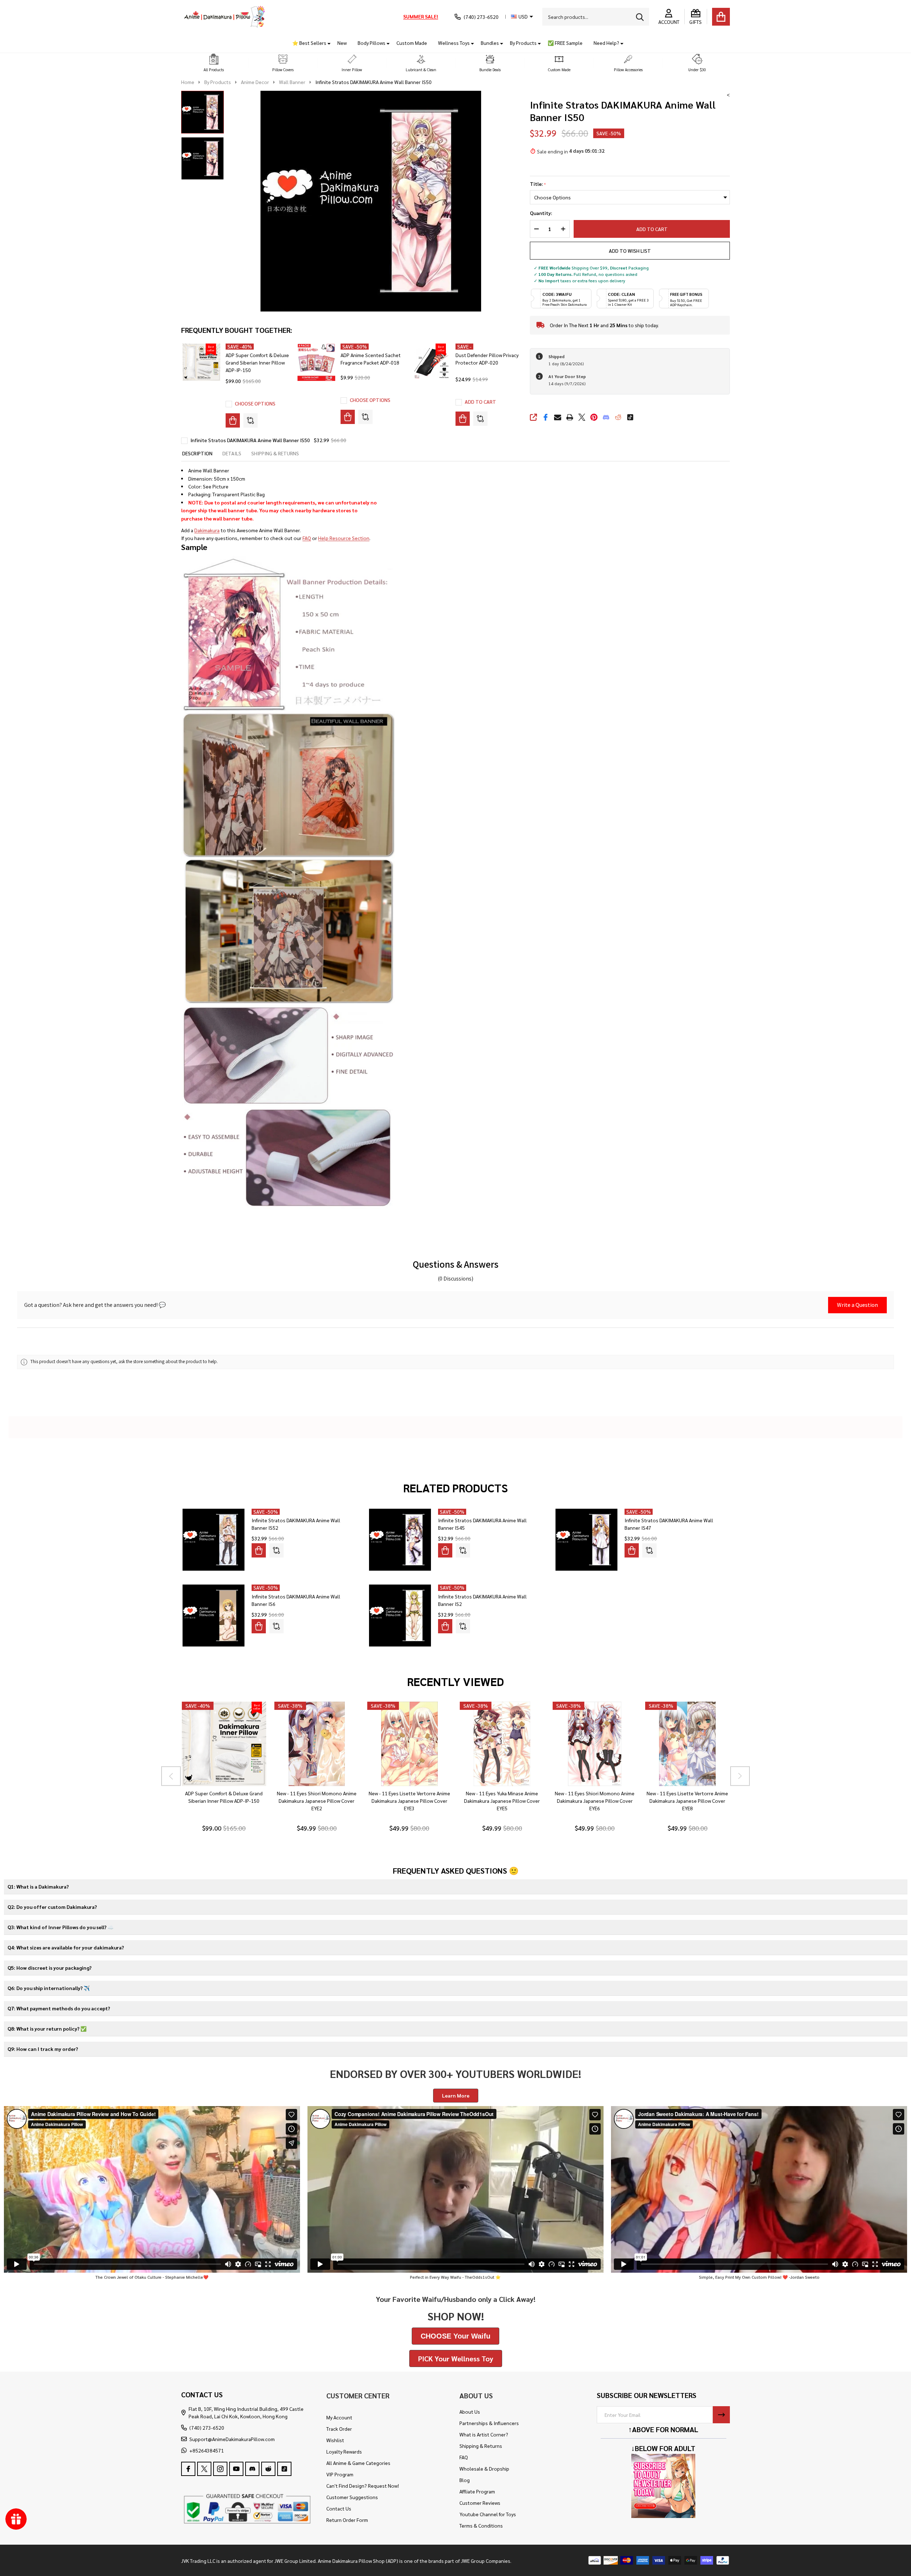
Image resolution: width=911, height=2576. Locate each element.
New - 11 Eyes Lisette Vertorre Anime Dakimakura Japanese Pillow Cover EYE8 (687, 1801)
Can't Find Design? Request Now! (363, 2486)
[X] (582, 417)
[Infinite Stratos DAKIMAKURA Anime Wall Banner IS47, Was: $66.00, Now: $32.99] (586, 1540)
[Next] (740, 1776)
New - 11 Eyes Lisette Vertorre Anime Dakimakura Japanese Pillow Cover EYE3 (409, 1801)
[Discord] (606, 417)
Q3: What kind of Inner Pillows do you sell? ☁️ (60, 1927)
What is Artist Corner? (484, 2434)
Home (188, 82)
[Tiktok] (630, 417)
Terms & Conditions (481, 2525)
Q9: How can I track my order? (43, 2049)
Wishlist (335, 2440)
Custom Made (412, 43)
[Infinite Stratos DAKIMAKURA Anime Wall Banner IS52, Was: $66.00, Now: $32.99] (214, 1540)
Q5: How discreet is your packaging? (49, 1968)
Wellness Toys (454, 43)
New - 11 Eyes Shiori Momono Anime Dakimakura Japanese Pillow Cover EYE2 (316, 1801)
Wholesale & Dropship (484, 2468)
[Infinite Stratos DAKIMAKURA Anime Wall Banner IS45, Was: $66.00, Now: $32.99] (400, 1540)
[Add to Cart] (463, 419)
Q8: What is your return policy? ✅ (47, 2028)
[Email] (558, 417)
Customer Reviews (480, 2503)
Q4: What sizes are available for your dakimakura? (66, 1947)
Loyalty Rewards (344, 2451)
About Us (470, 2412)
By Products (523, 43)
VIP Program (340, 2474)
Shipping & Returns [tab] (275, 453)
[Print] (570, 417)
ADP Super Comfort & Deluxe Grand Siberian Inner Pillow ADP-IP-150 (257, 362)
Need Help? (606, 43)
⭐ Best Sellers (309, 43)
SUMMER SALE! (421, 16)
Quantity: (541, 213)
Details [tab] (232, 453)
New (342, 43)
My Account (339, 2417)
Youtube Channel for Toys (488, 2514)
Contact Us (339, 2508)
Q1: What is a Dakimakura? (38, 1886)
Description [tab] (197, 453)
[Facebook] (546, 417)
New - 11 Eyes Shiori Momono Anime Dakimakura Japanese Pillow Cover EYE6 (595, 1801)
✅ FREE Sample (565, 43)
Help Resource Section (344, 538)
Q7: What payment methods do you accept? (59, 2008)
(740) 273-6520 (207, 2428)
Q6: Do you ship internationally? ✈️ (49, 1988)
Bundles (490, 43)
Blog (465, 2480)
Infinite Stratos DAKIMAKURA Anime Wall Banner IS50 (250, 440)
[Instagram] (220, 2469)
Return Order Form (347, 2520)
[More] (326, 43)
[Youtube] (236, 2469)
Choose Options (255, 403)
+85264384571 (207, 2450)
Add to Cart (652, 229)
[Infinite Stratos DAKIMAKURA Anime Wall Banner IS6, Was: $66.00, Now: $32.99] (214, 1616)
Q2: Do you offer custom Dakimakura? (52, 1907)
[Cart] (721, 17)
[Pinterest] (594, 417)
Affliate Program (477, 2491)
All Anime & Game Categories (358, 2463)
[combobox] (596, 17)
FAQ (307, 538)
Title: (538, 184)
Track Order (339, 2429)
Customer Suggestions (352, 2497)
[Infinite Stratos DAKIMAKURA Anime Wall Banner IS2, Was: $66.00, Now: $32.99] (400, 1616)
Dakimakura (207, 530)
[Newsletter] (721, 2415)
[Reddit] (618, 417)
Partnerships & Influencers (489, 2423)
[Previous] (171, 1776)
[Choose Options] (233, 420)
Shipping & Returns (481, 2446)
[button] (214, 63)
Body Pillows (372, 43)
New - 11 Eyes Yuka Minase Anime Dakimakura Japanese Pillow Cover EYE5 (502, 1801)
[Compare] (251, 420)
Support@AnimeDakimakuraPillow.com (232, 2439)
